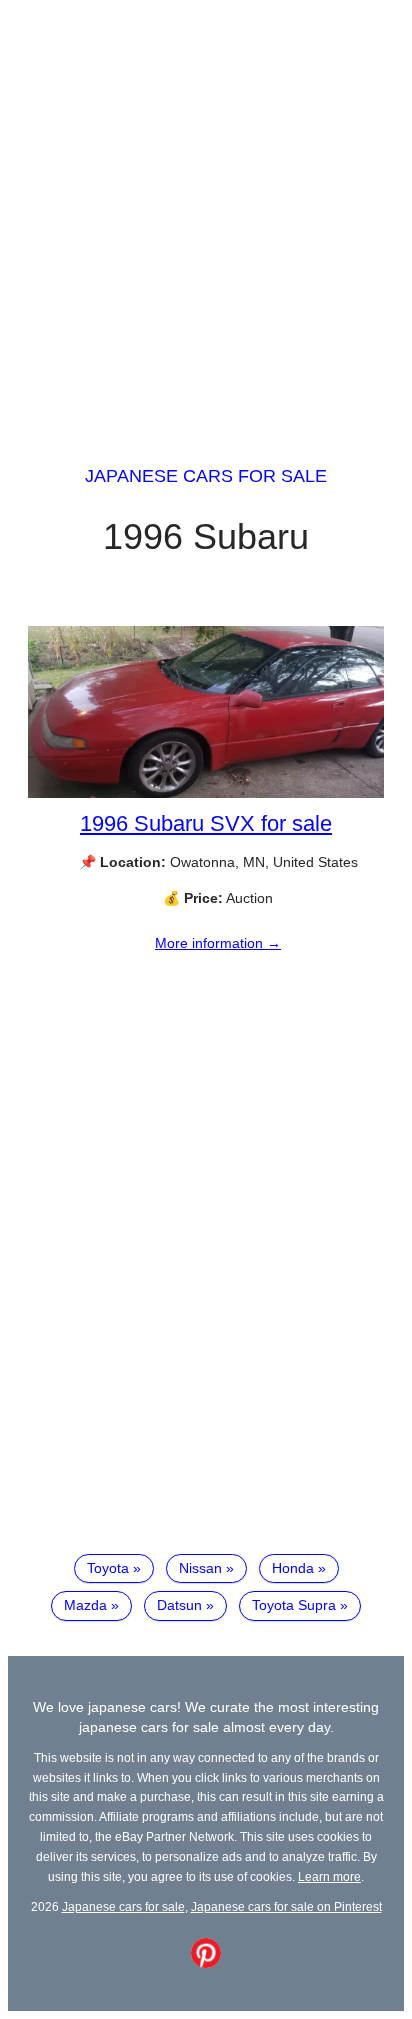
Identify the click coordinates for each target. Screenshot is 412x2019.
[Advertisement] (206, 214)
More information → (218, 943)
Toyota (108, 1568)
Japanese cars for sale (206, 476)
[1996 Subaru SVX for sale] (206, 793)
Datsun (179, 1605)
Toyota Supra (294, 1605)
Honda (293, 1568)
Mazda (85, 1605)
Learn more (329, 1876)
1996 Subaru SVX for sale (206, 823)
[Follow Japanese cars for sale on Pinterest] (206, 1963)
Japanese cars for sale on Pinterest (286, 1906)
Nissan (200, 1568)
